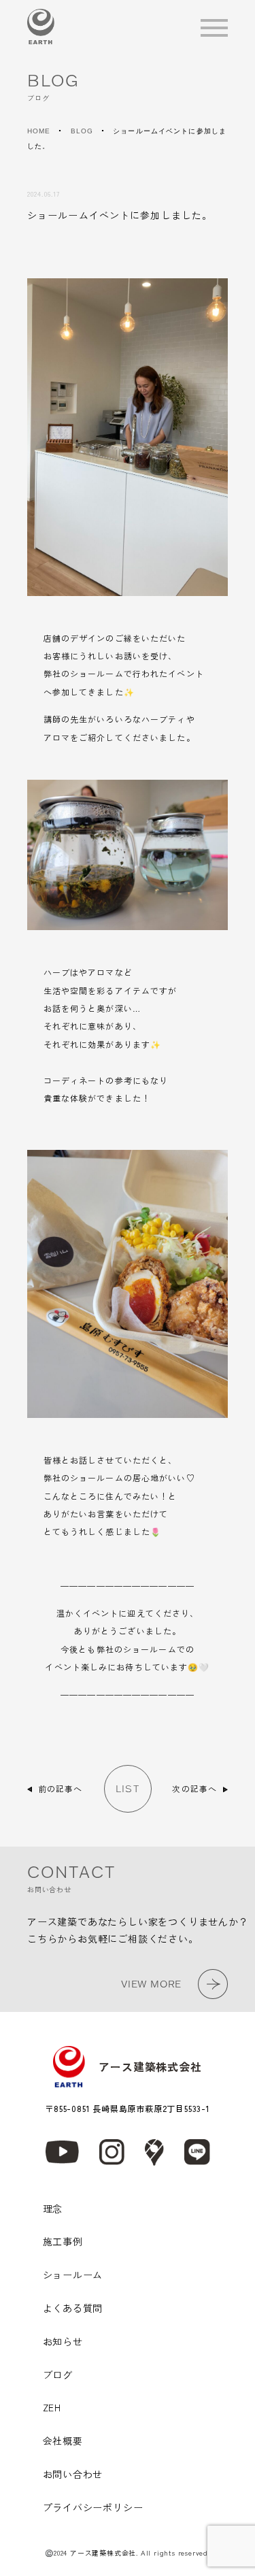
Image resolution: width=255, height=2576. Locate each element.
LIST (127, 1789)
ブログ (58, 2375)
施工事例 (63, 2241)
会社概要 (63, 2441)
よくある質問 (73, 2308)
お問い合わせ (73, 2474)
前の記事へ (61, 1788)
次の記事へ (194, 1788)
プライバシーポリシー (93, 2507)
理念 (53, 2209)
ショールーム (73, 2275)
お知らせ (63, 2341)
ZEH (52, 2407)
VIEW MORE (151, 1984)
